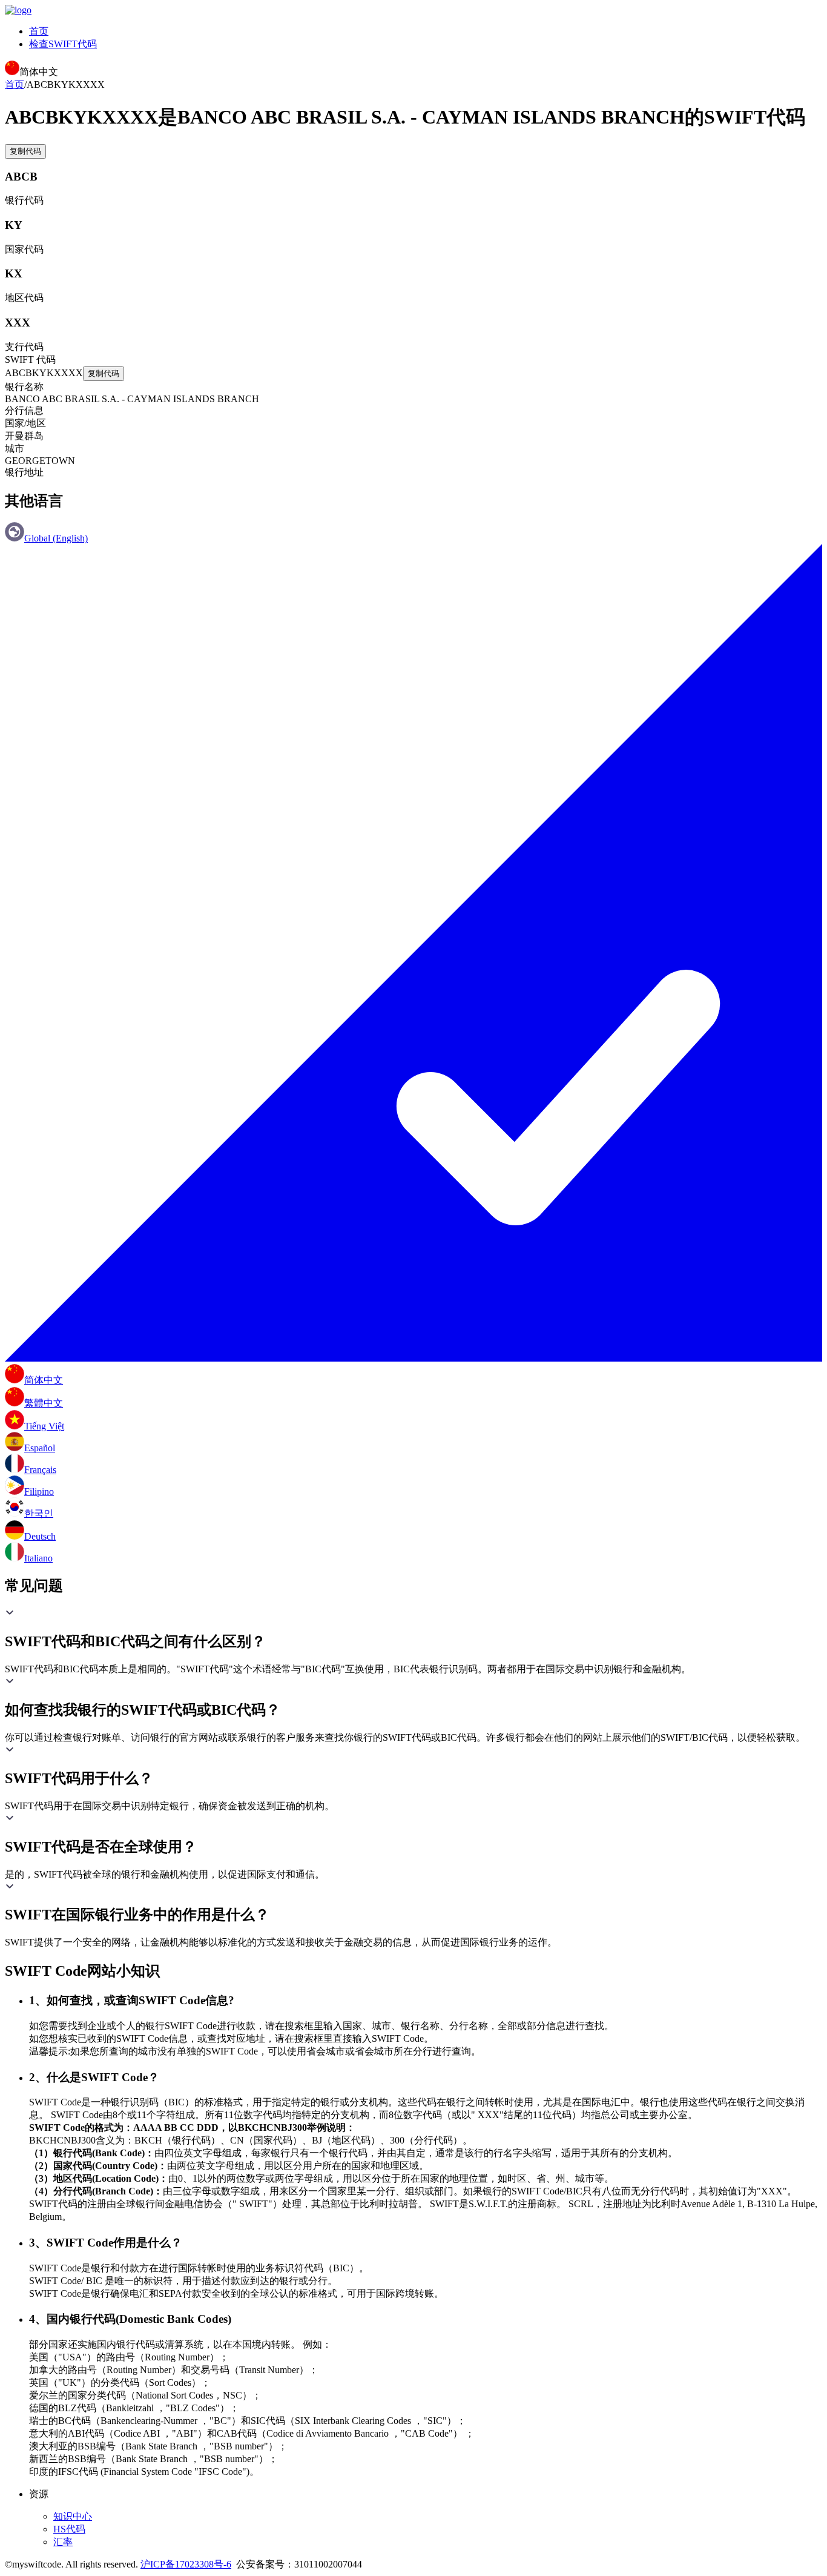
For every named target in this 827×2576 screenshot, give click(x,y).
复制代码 (25, 151)
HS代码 (69, 2529)
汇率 (63, 2542)
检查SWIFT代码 (63, 44)
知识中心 (73, 2516)
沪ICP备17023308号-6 (186, 2564)
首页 (39, 31)
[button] (413, 1629)
